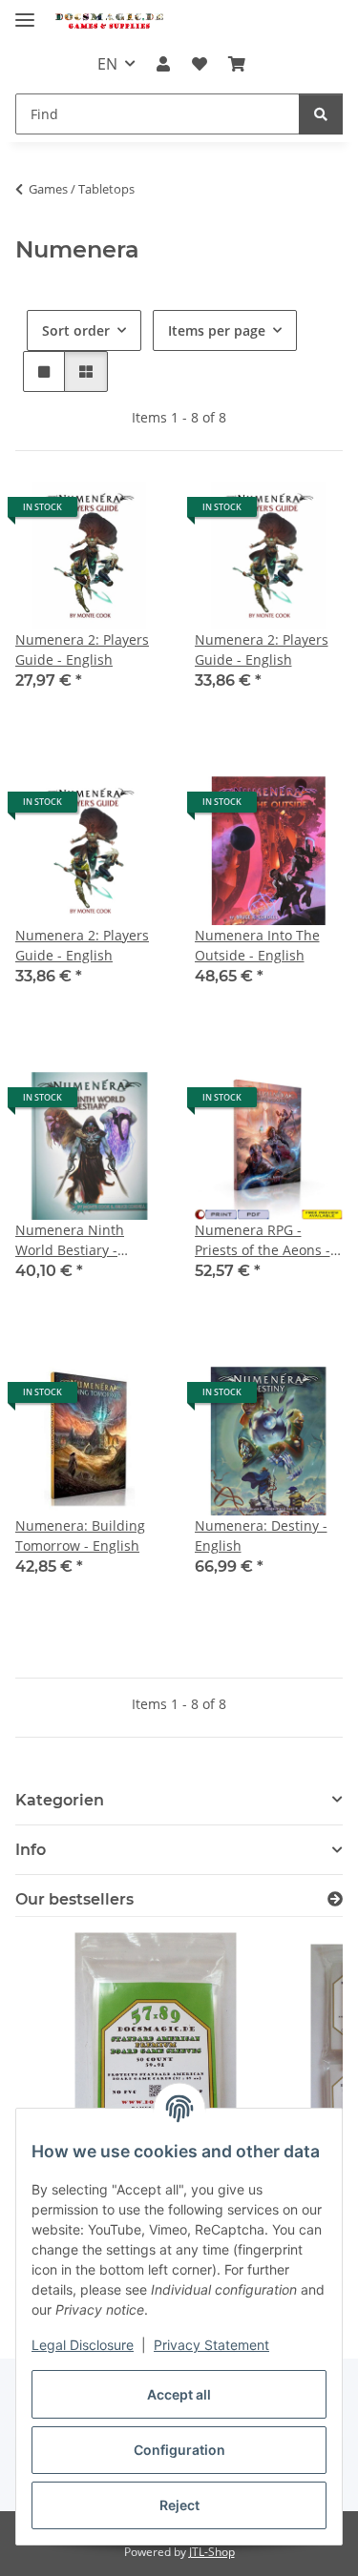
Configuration (179, 2450)
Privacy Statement (211, 2345)
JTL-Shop (212, 2552)
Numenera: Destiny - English (261, 1535)
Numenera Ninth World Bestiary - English (70, 1240)
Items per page (217, 330)
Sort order (76, 330)
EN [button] (107, 64)
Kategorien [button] (60, 1800)
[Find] (321, 114)
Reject (179, 2505)
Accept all (179, 2394)
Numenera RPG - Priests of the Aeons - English (263, 1240)
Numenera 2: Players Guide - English (82, 649)
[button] (163, 64)
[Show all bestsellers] (335, 1899)
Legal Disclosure (83, 2345)
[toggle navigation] (25, 12)
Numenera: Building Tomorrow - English (80, 1535)
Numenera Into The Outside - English (257, 945)
